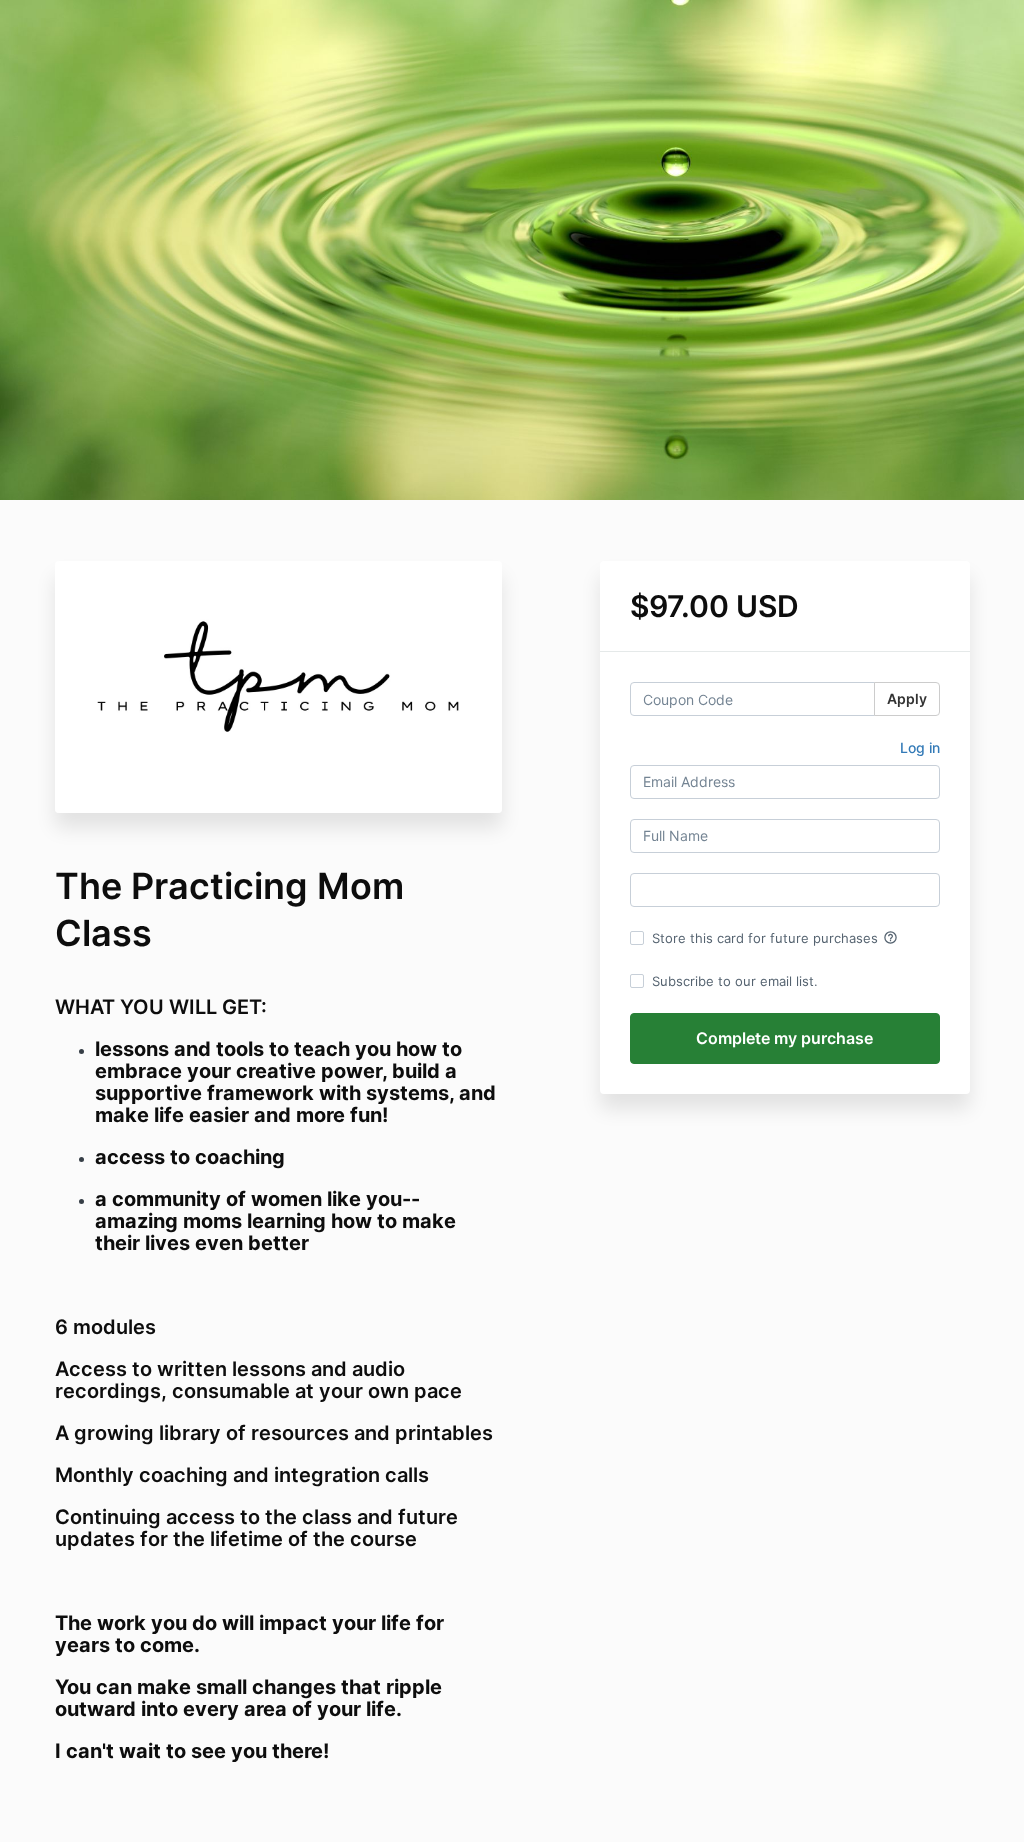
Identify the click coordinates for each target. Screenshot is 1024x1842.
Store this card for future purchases (775, 938)
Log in (920, 747)
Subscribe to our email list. (735, 981)
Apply (907, 698)
